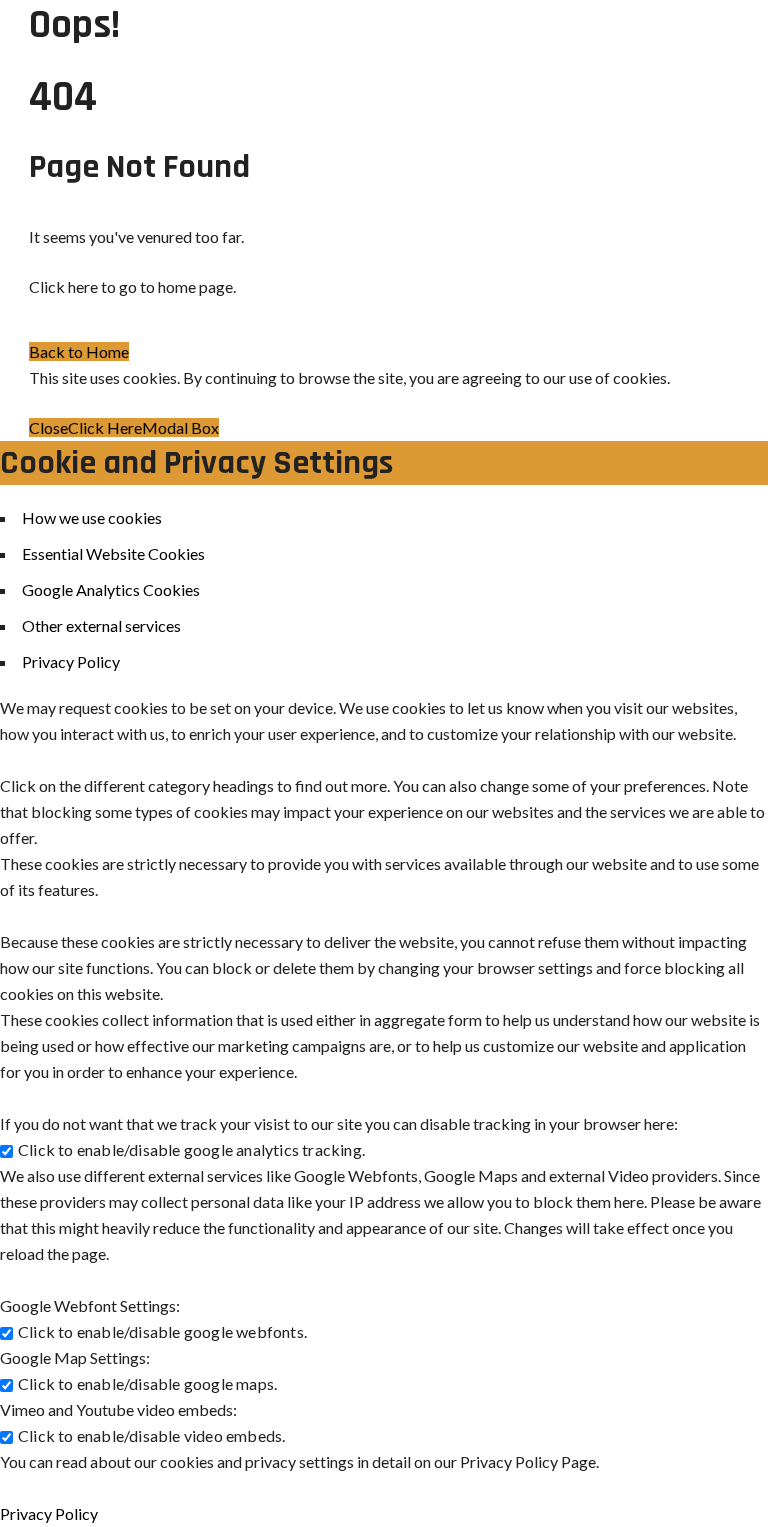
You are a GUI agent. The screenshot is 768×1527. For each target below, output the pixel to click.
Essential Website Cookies (113, 553)
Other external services (101, 625)
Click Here (105, 427)
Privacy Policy (71, 661)
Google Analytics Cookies (111, 589)
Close (48, 427)
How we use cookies (92, 517)
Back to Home (79, 351)
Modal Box (180, 427)
